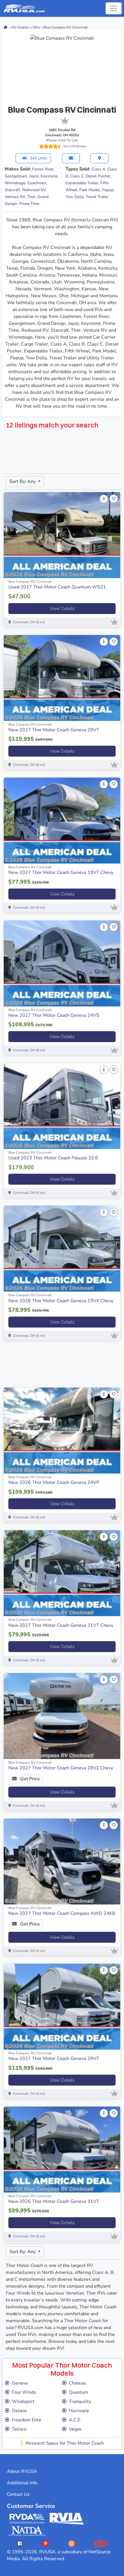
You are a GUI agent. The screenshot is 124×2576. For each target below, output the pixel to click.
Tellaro (19, 2429)
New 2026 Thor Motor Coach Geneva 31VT (54, 2201)
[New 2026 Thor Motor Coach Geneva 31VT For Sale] (62, 2150)
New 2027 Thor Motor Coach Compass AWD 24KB (62, 1913)
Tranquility (80, 2402)
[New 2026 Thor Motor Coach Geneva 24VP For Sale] (62, 1431)
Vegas (75, 2429)
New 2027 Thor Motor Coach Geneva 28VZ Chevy (61, 1768)
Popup (108, 190)
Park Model (90, 190)
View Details (62, 609)
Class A (98, 169)
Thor (31, 197)
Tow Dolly (75, 197)
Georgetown (16, 176)
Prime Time (29, 204)
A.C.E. (75, 2420)
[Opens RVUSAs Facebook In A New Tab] (20, 2543)
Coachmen (37, 183)
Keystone (49, 176)
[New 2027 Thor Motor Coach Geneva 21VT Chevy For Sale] (62, 1573)
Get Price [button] (29, 1779)
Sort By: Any (23, 482)
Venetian (75, 2293)
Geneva (20, 2383)
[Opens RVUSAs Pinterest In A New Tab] (46, 2543)
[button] (71, 158)
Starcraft (12, 190)
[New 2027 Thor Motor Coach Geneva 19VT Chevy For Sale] (62, 821)
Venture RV (15, 197)
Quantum (79, 2392)
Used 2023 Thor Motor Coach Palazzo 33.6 (53, 1158)
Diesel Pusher (98, 176)
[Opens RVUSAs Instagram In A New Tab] (72, 2543)
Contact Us (18, 2494)
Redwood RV (34, 190)
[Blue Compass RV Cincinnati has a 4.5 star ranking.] (50, 146)
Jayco (34, 176)
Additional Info (22, 2483)
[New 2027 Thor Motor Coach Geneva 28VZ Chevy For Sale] (62, 1716)
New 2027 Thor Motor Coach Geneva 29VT (54, 730)
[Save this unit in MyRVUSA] (114, 499)
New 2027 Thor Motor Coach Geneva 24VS (54, 1015)
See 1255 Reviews (75, 146)
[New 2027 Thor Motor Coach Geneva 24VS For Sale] (62, 963)
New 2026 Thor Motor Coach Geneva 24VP (54, 1482)
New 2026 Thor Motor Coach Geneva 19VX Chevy (61, 1301)
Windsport (23, 2402)
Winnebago (15, 183)
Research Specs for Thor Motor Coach (65, 2443)
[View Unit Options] (104, 499)
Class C (77, 176)
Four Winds (18, 2293)
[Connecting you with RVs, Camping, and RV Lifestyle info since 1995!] (24, 8)
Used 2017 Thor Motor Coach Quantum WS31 (57, 587)
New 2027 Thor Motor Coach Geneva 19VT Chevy (61, 872)
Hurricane (79, 2411)
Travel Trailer (97, 197)
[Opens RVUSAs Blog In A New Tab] (101, 2543)
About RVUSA (22, 2471)
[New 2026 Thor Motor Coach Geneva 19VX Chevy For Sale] (62, 1249)
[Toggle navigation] (114, 8)
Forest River (43, 169)
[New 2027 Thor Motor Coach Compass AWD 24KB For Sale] (62, 1861)
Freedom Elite (27, 2420)
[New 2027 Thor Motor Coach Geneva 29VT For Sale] (62, 678)
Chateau (78, 2383)
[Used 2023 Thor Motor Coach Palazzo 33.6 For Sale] (62, 1106)
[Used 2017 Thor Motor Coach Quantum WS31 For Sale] (62, 535)
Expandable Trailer (82, 183)
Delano (19, 2411)
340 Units (38, 158)
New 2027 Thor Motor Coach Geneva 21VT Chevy (61, 1625)
